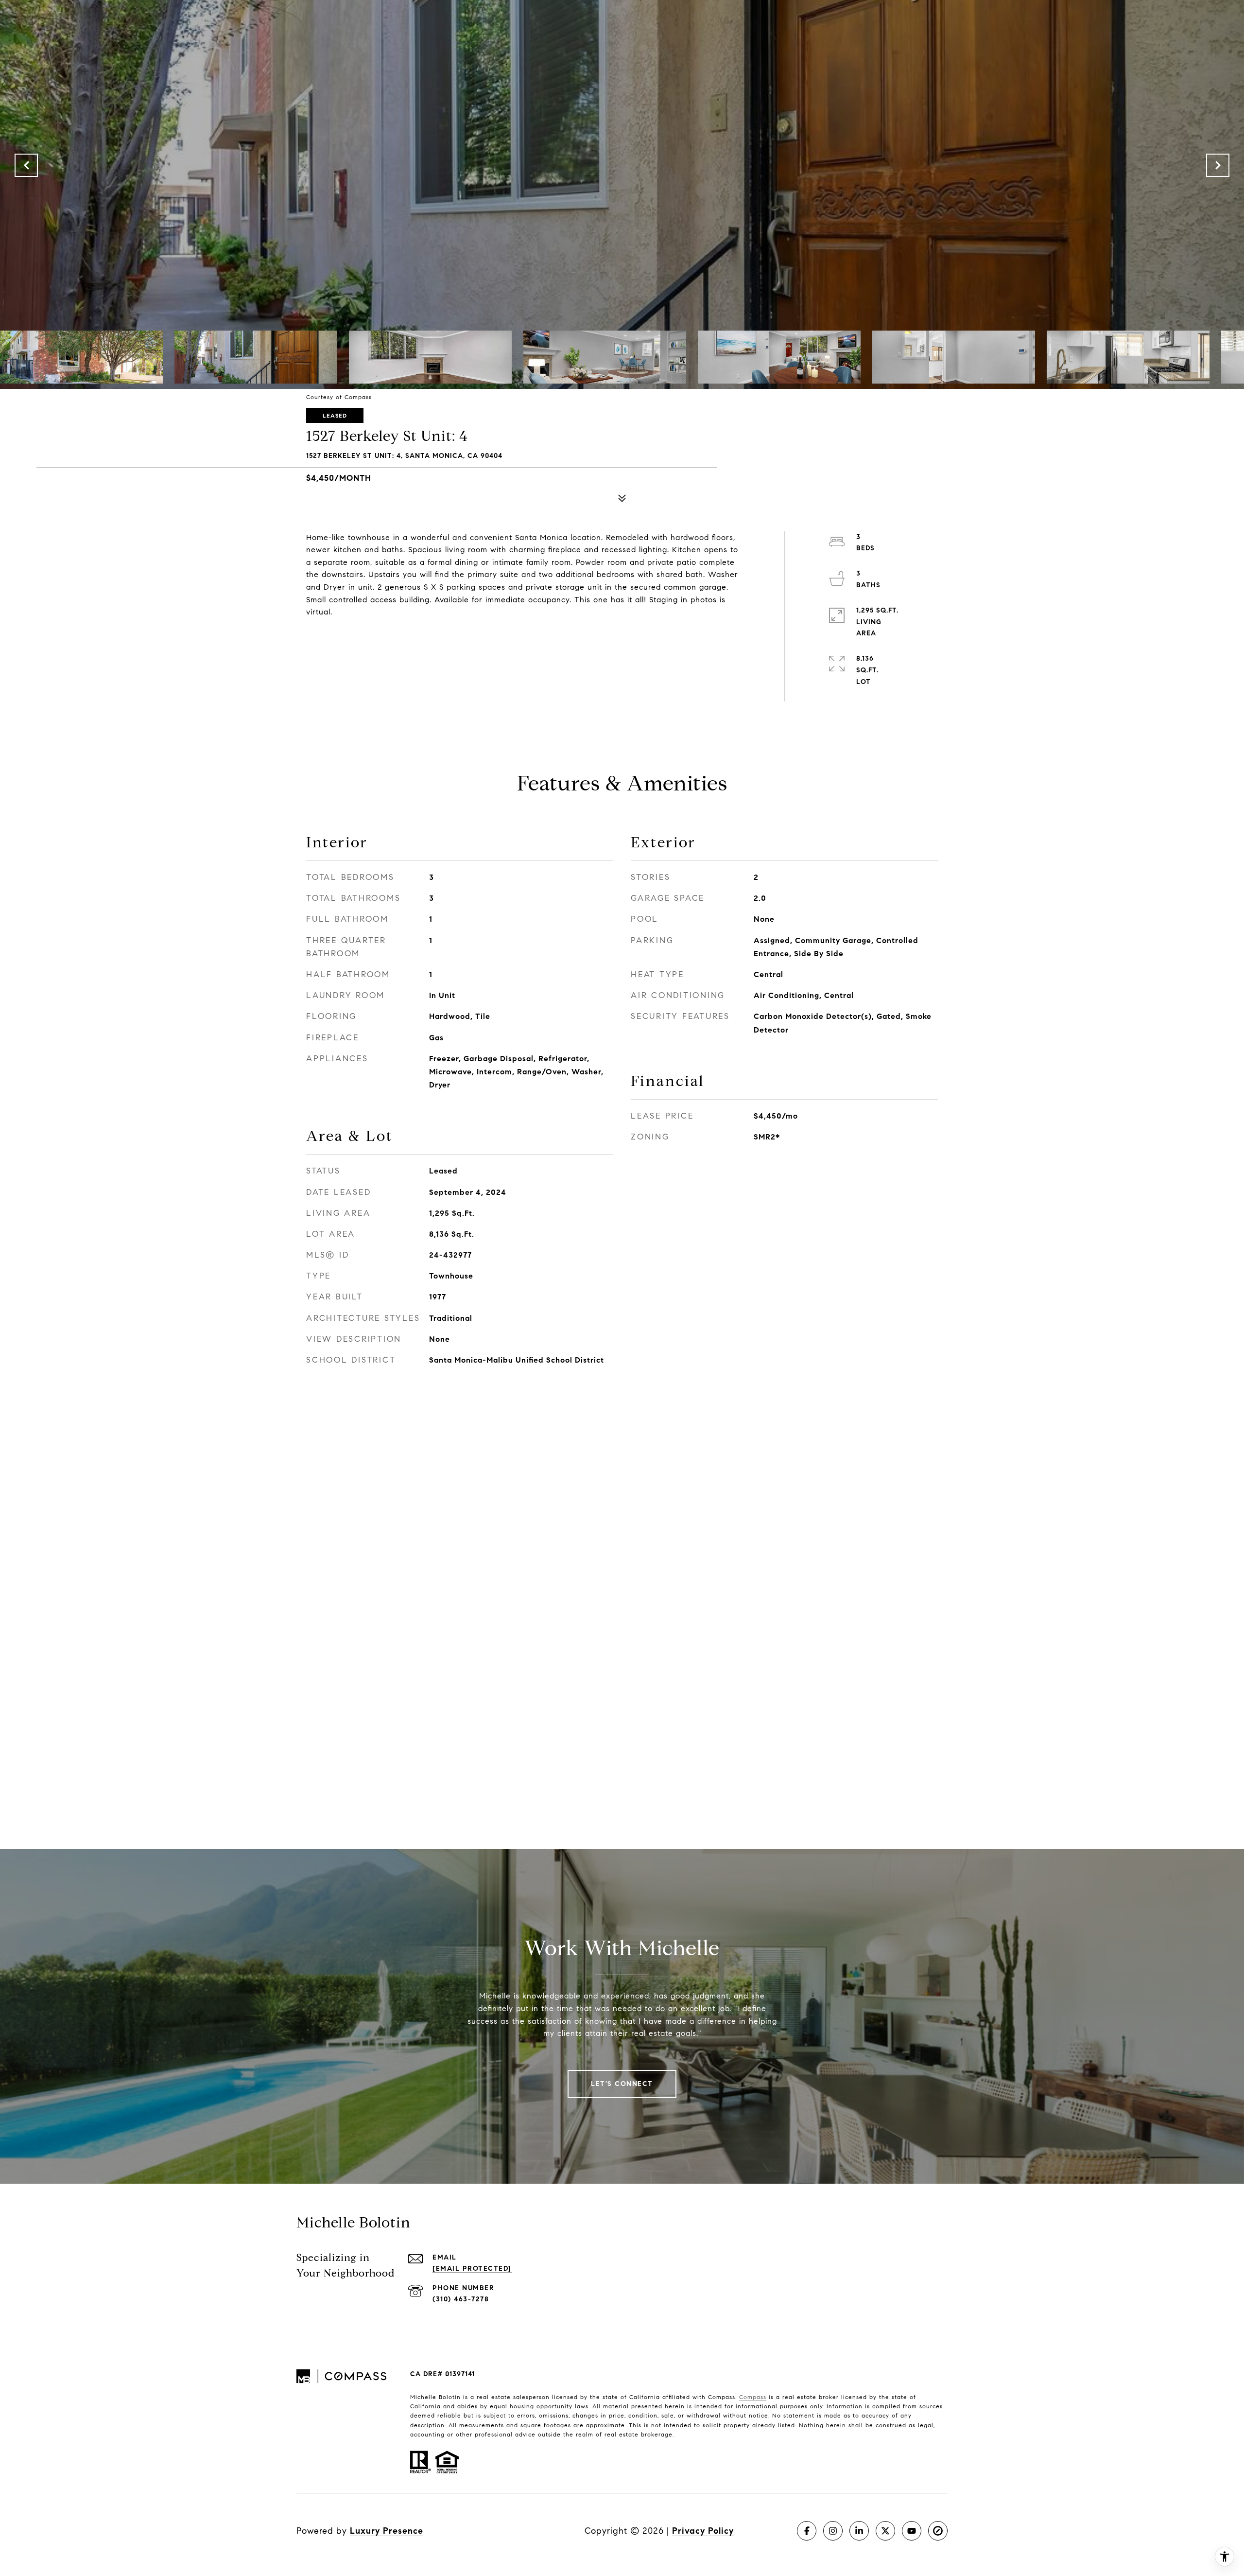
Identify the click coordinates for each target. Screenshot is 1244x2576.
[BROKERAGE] (938, 2531)
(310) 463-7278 (461, 2299)
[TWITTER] (885, 2531)
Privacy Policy (703, 2531)
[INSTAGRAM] (833, 2531)
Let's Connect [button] (622, 2084)
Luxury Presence (387, 2531)
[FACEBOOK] (807, 2531)
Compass (753, 2397)
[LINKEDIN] (859, 2531)
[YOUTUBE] (912, 2531)
